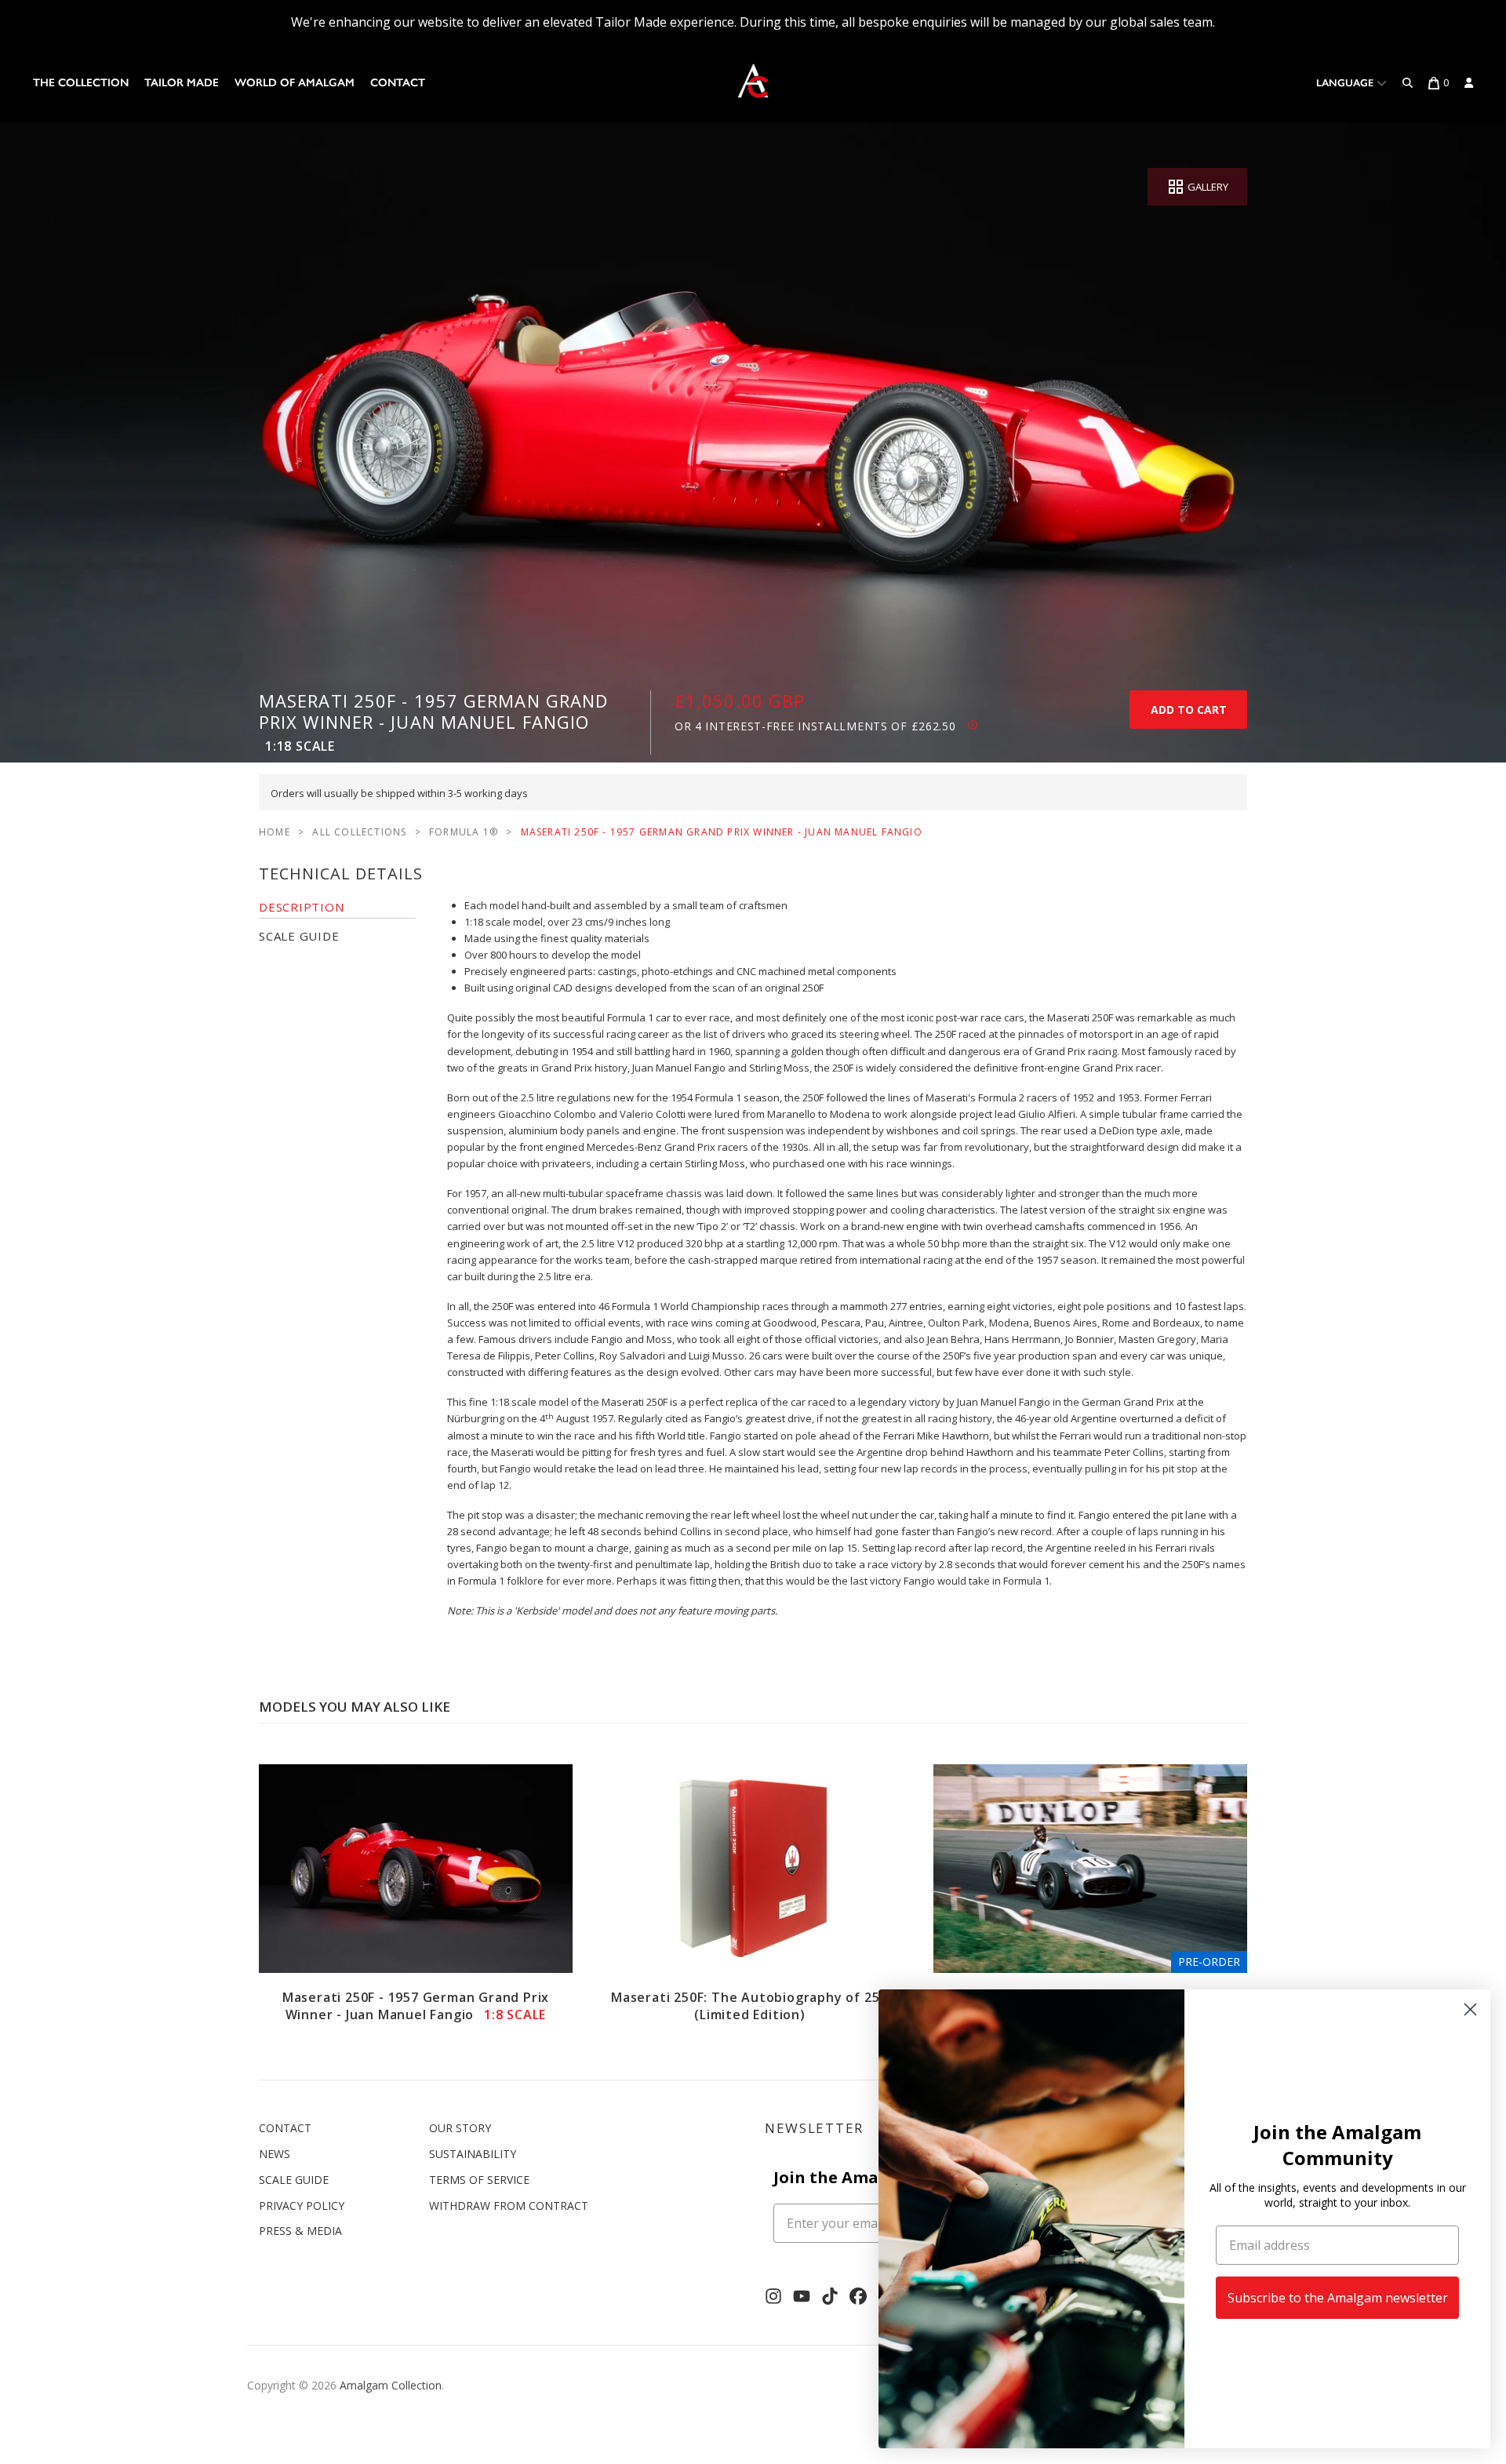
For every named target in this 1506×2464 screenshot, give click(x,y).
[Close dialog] (1470, 2009)
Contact (398, 83)
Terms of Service (479, 2180)
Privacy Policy (302, 2206)
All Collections (359, 832)
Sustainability (473, 2154)
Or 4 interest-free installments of (815, 726)
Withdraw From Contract (509, 2206)
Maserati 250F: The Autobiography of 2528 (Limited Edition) (753, 2006)
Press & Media (300, 2231)
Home (275, 832)
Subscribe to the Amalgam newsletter (1338, 2298)
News (275, 2154)
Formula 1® (464, 832)
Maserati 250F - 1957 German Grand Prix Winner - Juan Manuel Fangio (416, 2006)
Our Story (460, 2128)
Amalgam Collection (391, 2385)
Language (1346, 83)
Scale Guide (294, 2180)
